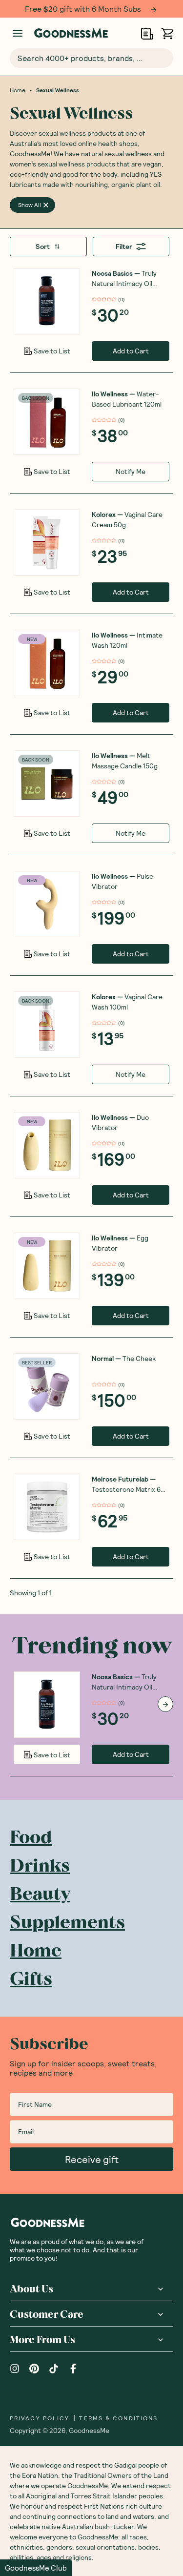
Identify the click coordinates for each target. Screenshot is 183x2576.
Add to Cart (131, 351)
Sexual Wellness (58, 90)
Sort (43, 246)
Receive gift (92, 2159)
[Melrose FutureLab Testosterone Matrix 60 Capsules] (47, 1507)
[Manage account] (18, 33)
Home (18, 90)
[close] (46, 205)
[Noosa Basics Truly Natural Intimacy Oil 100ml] (47, 301)
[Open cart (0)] (167, 33)
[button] (36, 2568)
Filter (124, 246)
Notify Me (131, 471)
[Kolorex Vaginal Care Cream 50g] (47, 542)
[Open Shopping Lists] (147, 33)
